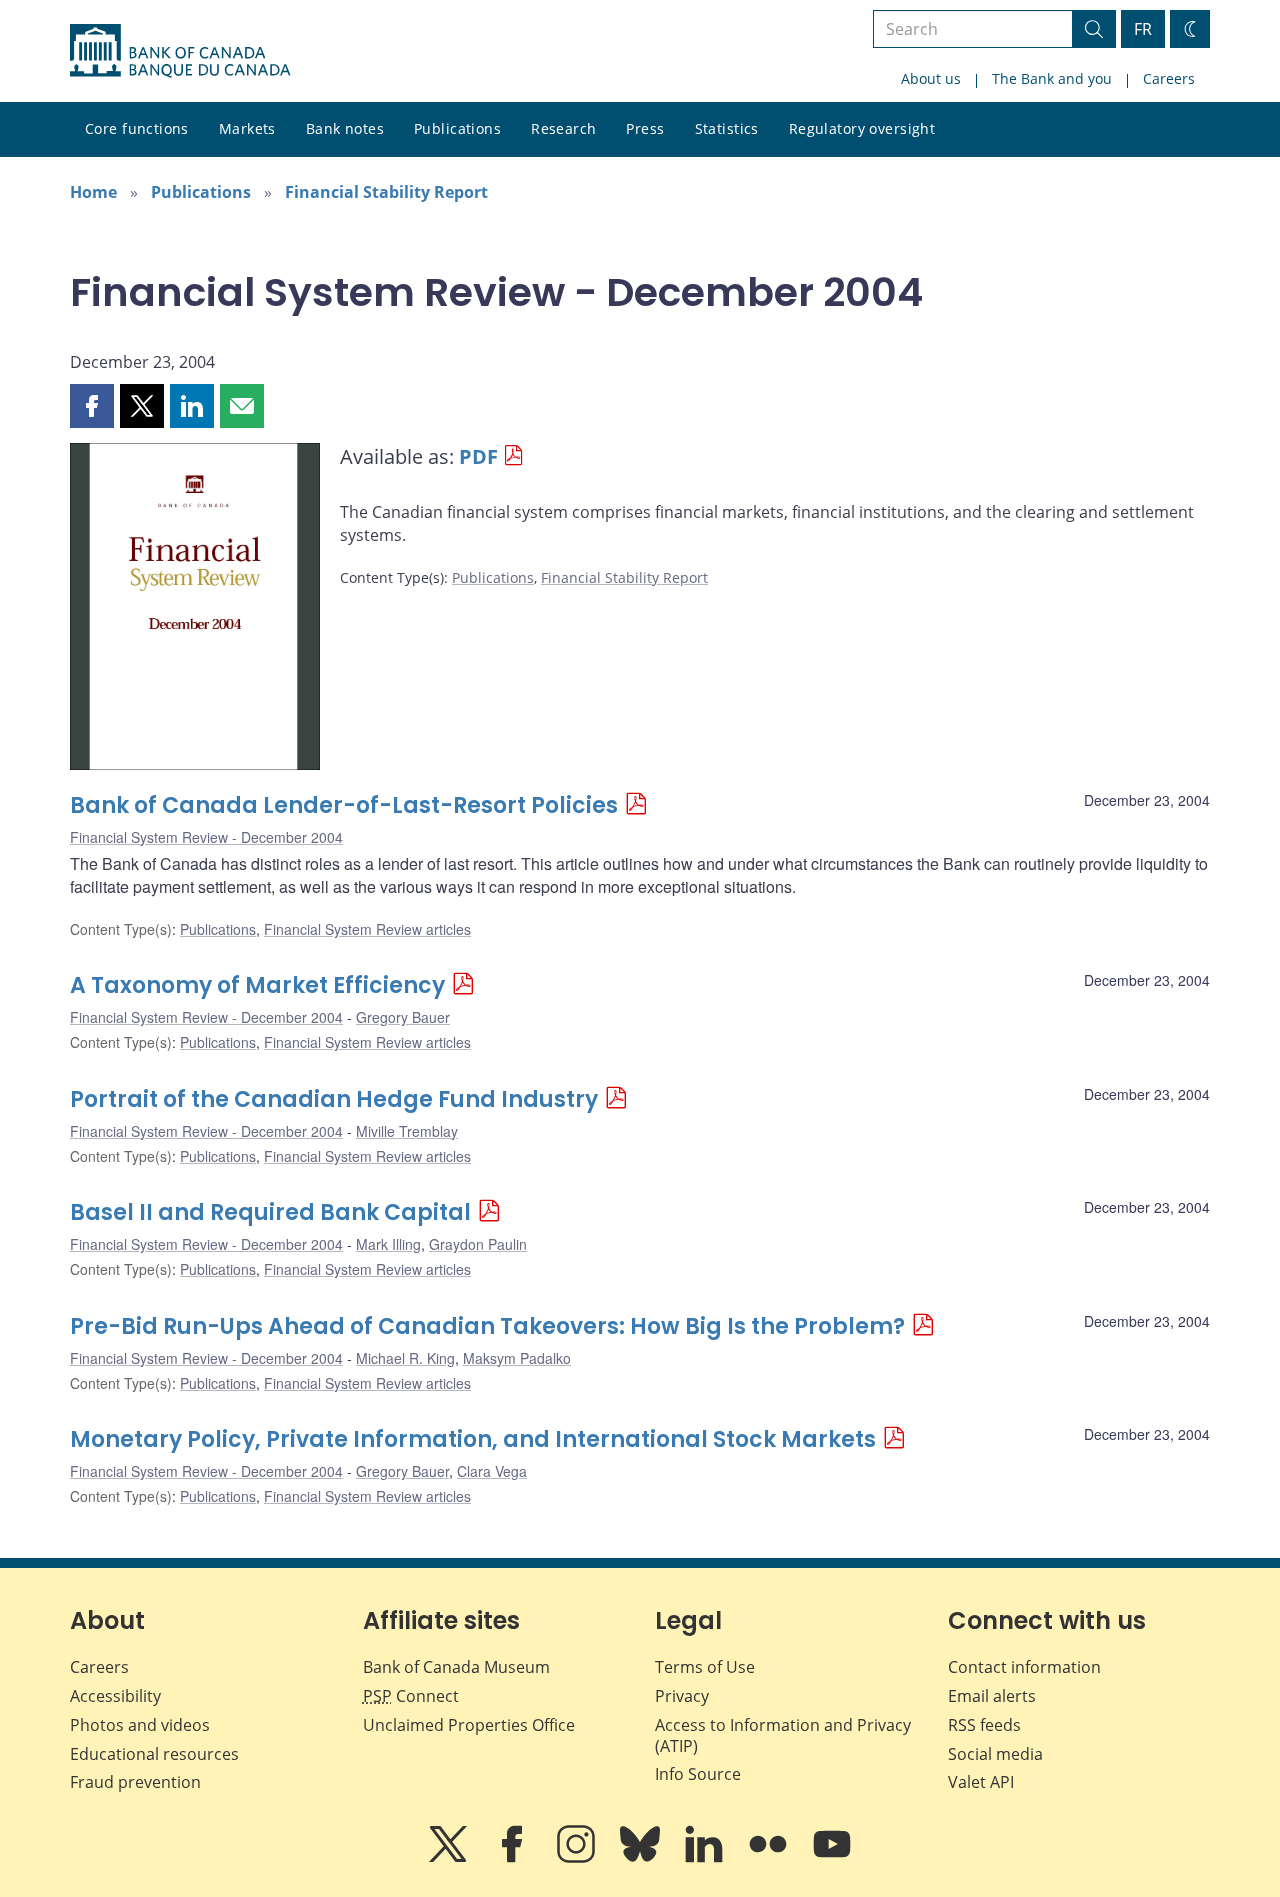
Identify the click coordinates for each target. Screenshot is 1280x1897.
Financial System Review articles (367, 929)
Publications (457, 128)
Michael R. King (405, 1358)
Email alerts (992, 1696)
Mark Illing (388, 1244)
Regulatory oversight (862, 128)
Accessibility (115, 1696)
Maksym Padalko (517, 1358)
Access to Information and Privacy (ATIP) (783, 1735)
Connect (411, 1696)
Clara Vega (492, 1471)
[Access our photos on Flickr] (770, 1858)
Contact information (1024, 1667)
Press (645, 128)
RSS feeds (984, 1725)
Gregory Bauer (403, 1017)
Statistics (727, 128)
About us (931, 78)
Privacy (682, 1696)
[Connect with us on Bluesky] (642, 1858)
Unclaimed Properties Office (469, 1725)
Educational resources (154, 1754)
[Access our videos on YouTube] (832, 1858)
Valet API (981, 1782)
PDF (478, 456)
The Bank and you (1052, 78)
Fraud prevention (135, 1782)
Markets (247, 128)
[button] (92, 406)
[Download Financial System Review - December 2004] (195, 610)
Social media (995, 1754)
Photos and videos (140, 1725)
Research (563, 128)
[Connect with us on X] (450, 1858)
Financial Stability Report (386, 192)
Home (93, 192)
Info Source (698, 1774)
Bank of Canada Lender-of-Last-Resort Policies (344, 805)
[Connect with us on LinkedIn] (706, 1858)
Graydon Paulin (478, 1244)
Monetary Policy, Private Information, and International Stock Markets (473, 1439)
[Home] (180, 51)
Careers (1169, 78)
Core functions (137, 128)
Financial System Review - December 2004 (206, 837)
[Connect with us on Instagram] (578, 1858)
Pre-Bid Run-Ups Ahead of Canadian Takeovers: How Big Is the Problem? (487, 1326)
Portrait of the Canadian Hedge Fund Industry (334, 1099)
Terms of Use (705, 1667)
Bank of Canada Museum (456, 1667)
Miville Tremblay (407, 1131)
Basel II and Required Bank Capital (270, 1212)
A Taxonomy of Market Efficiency (257, 985)
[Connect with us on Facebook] (514, 1858)
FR (1143, 29)
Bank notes (345, 128)
